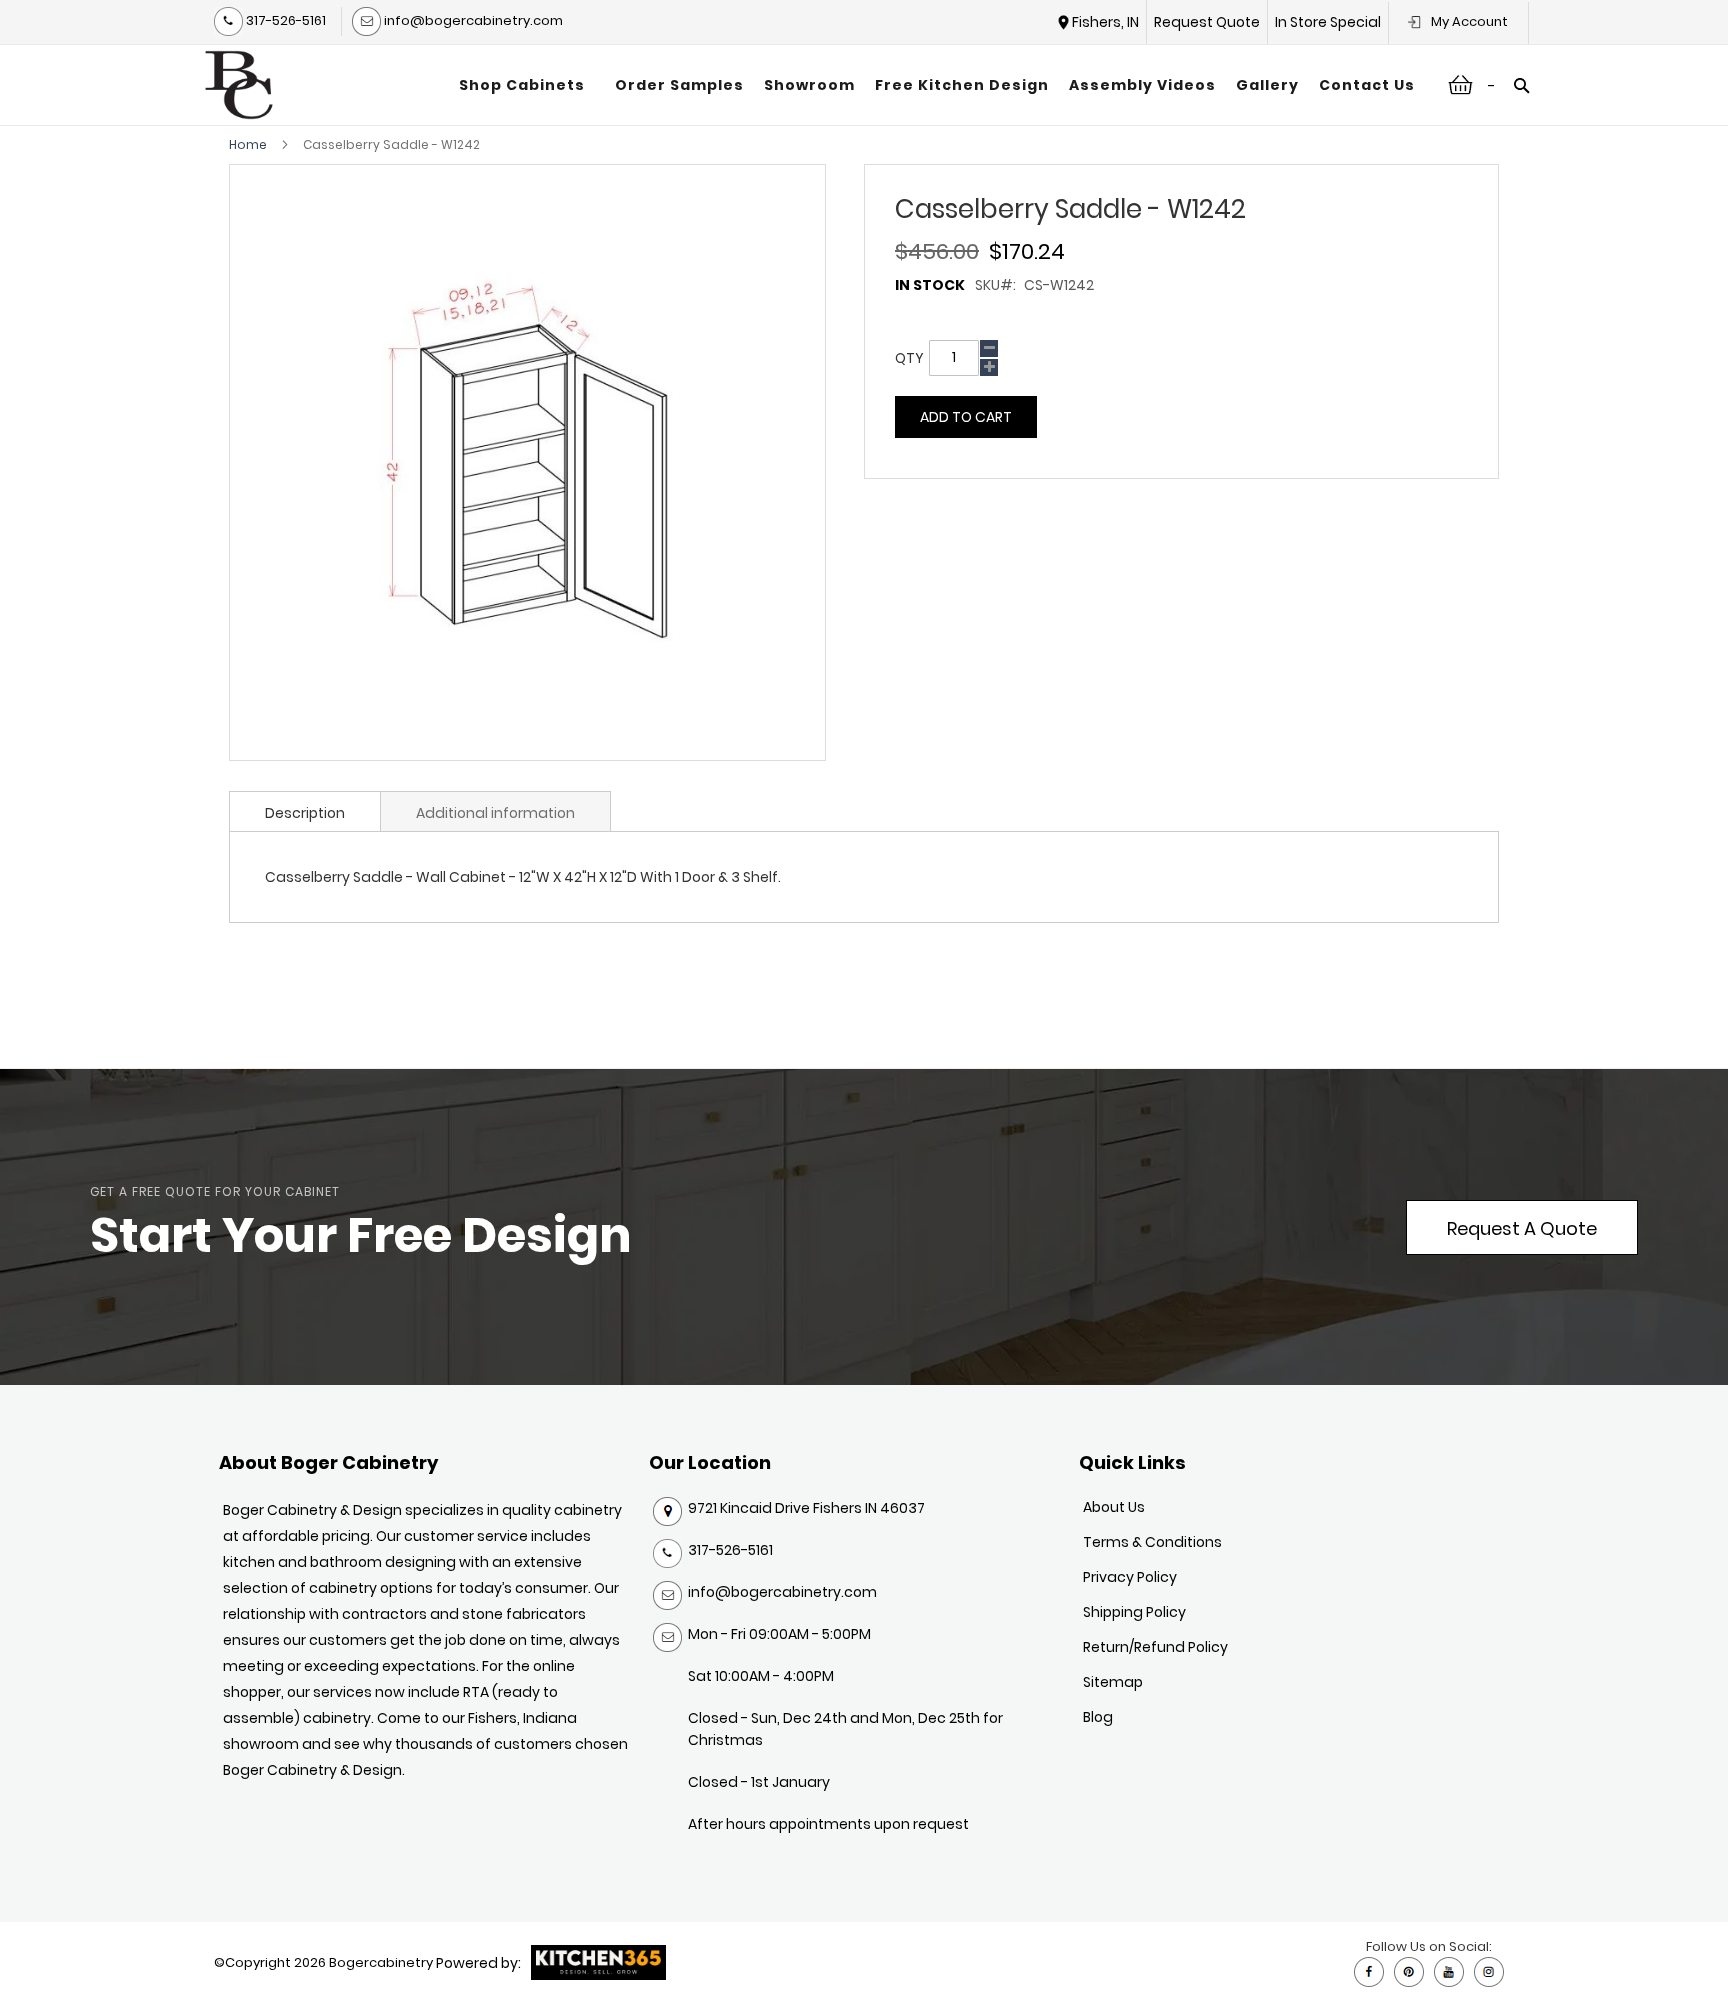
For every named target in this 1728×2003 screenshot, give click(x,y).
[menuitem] (527, 85)
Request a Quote (1522, 1228)
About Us (1114, 1507)
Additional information (495, 813)
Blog (1098, 1717)
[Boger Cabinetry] (239, 85)
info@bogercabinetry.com (472, 20)
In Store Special (1328, 22)
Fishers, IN (1105, 22)
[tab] (305, 811)
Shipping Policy (1134, 1612)
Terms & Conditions (1152, 1542)
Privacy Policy (1130, 1577)
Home (248, 144)
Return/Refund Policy (1155, 1647)
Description (305, 813)
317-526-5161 (284, 20)
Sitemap (1113, 1682)
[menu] (937, 85)
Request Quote (1207, 22)
